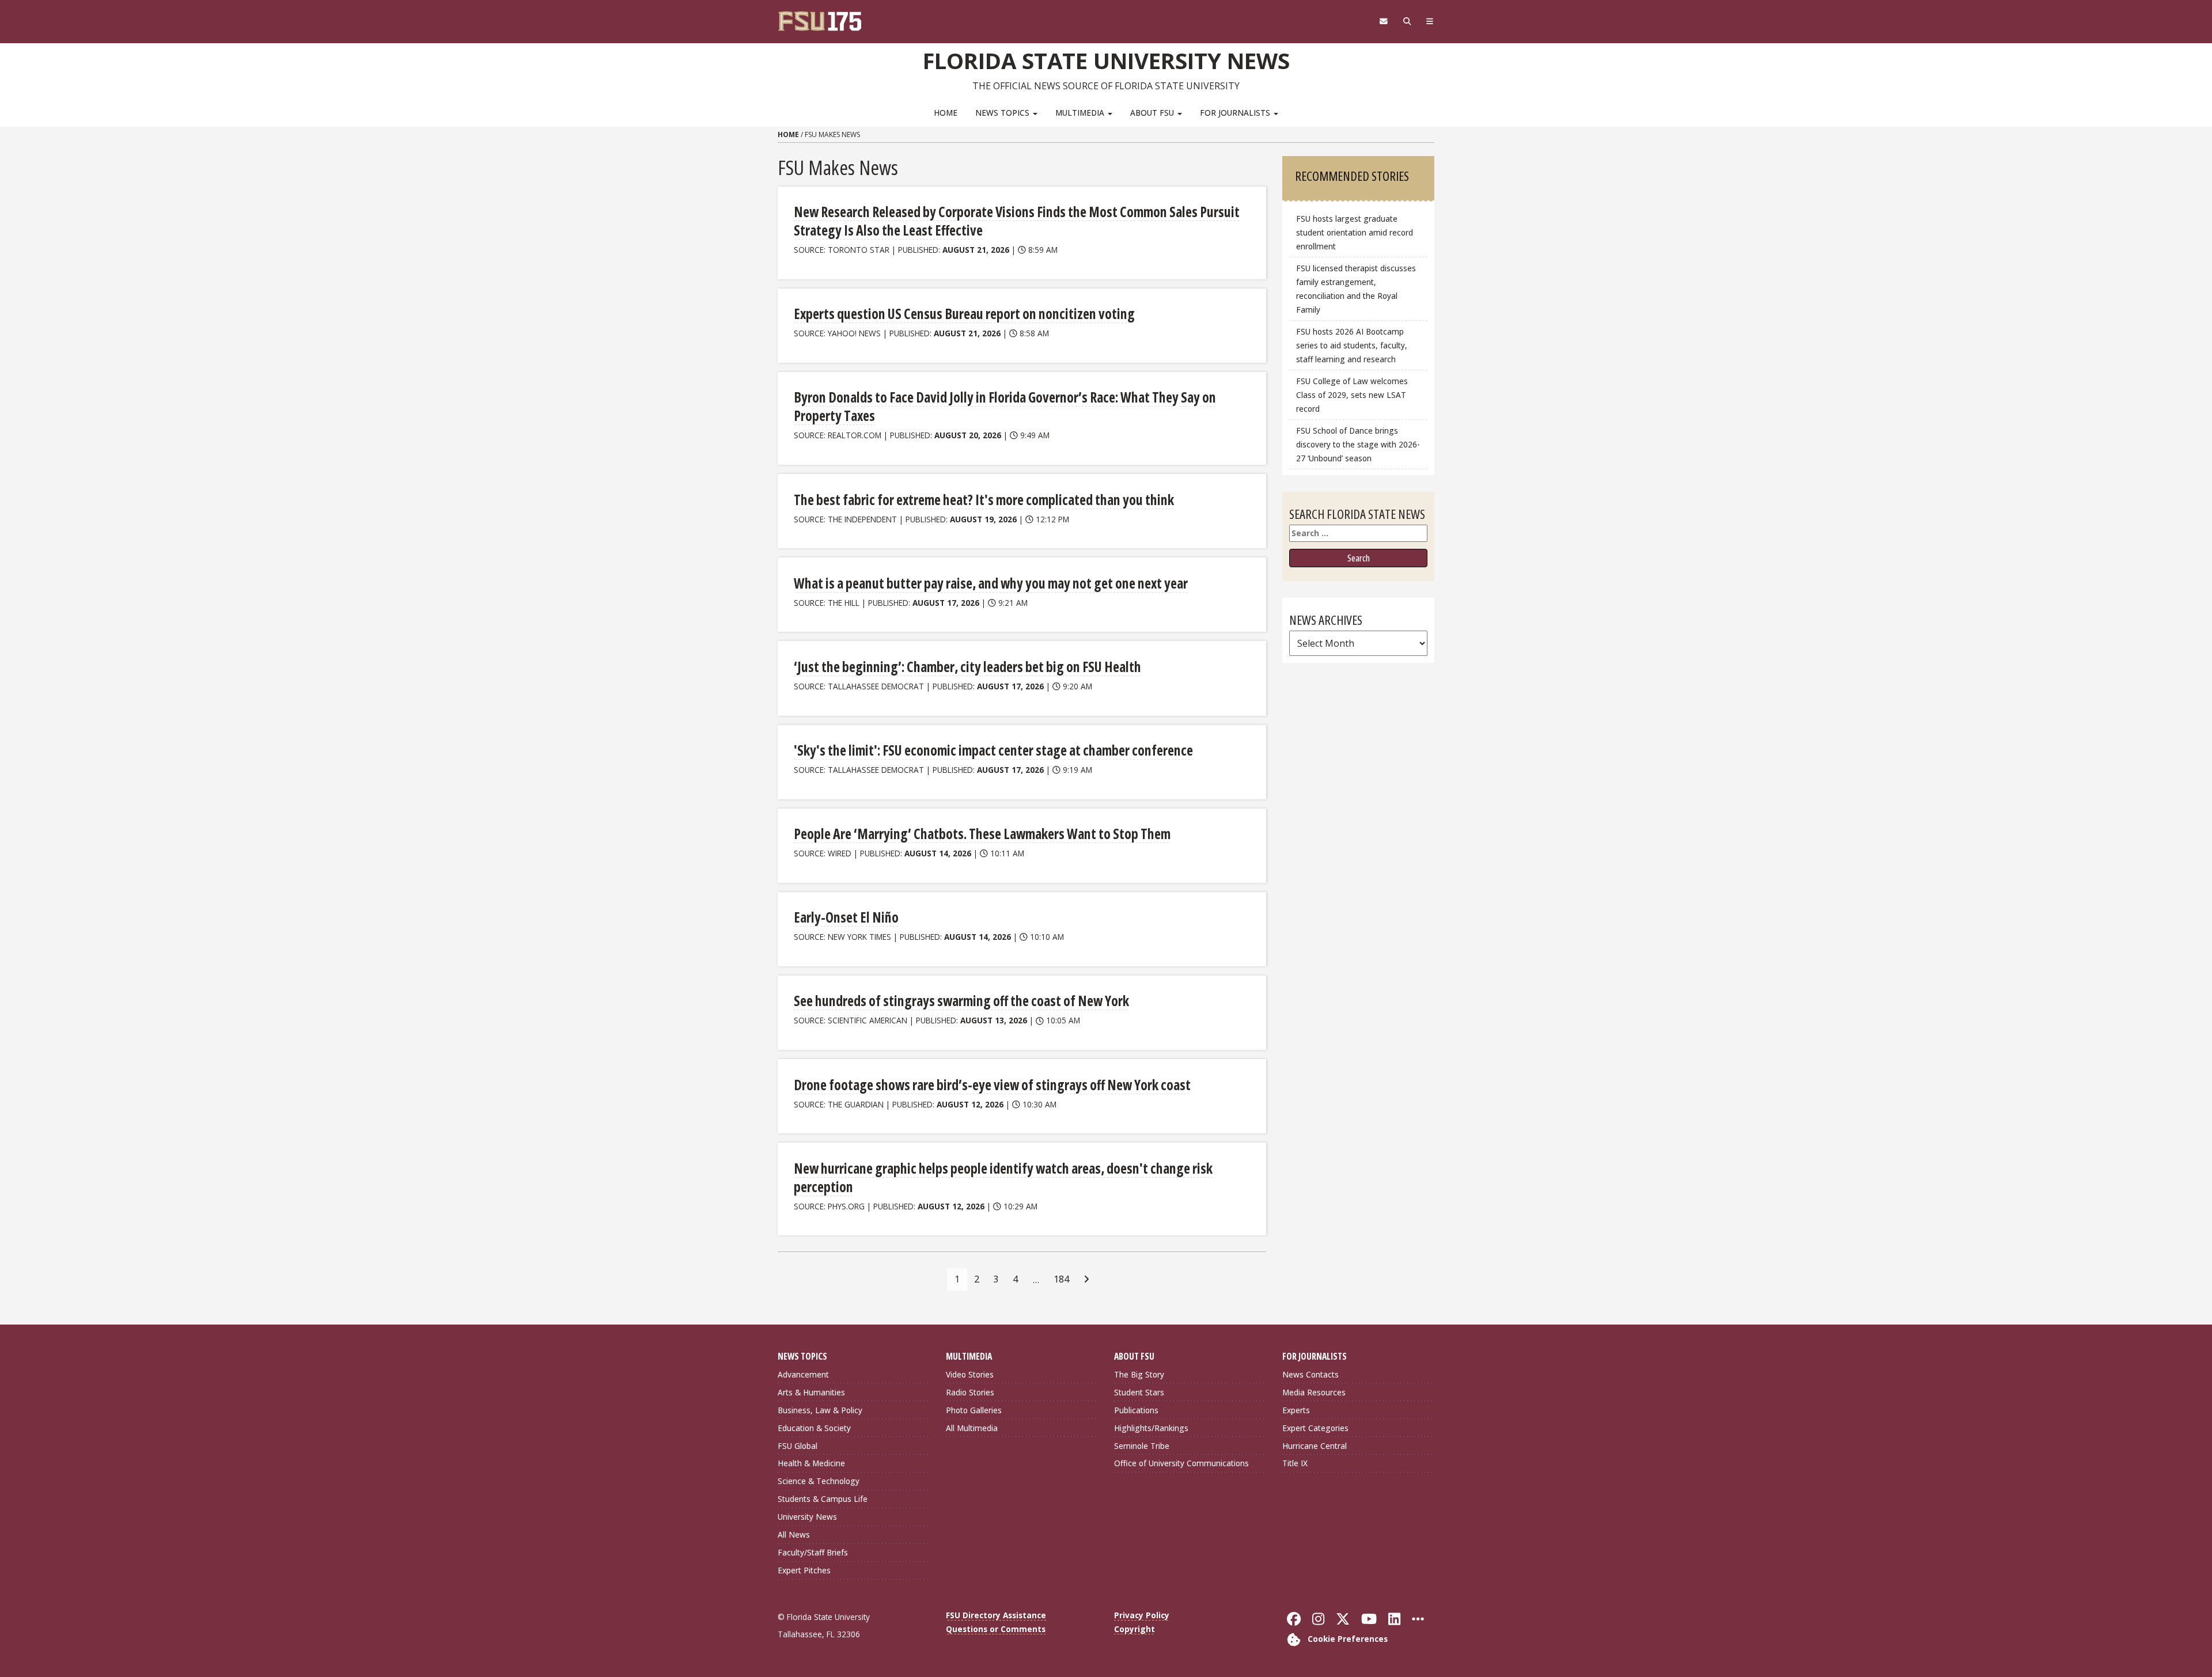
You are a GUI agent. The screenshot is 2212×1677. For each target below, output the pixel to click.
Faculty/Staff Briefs (813, 1552)
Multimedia (1081, 113)
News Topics (1003, 113)
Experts (1296, 1410)
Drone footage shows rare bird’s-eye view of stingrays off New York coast (992, 1085)
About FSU (1153, 113)
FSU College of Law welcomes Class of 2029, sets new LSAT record (1352, 395)
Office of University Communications (1181, 1463)
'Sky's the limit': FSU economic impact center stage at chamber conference (993, 750)
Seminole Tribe (1142, 1446)
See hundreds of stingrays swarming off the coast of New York (961, 1001)
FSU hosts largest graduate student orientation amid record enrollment (1355, 232)
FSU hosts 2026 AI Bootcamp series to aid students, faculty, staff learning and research (1352, 345)
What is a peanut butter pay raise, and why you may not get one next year (991, 583)
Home (946, 113)
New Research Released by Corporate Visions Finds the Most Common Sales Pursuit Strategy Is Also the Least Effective (1017, 221)
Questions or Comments (996, 1629)
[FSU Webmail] (1383, 21)
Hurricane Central (1315, 1446)
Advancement (803, 1374)
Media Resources (1314, 1392)
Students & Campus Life (823, 1499)
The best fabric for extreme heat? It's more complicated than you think (984, 500)
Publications (1136, 1410)
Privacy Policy (1142, 1615)
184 (1061, 1279)
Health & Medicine (811, 1463)
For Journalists (1236, 113)
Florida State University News (1106, 60)
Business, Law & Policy (820, 1410)
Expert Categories (1315, 1428)
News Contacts (1310, 1374)
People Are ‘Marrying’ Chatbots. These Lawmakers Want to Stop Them (982, 834)
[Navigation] (1430, 21)
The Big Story (1139, 1374)
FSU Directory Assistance (996, 1615)
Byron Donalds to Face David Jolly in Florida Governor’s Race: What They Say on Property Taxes (1005, 406)
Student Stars (1139, 1392)
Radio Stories (970, 1392)
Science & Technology (819, 1481)
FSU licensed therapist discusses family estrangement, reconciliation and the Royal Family (1356, 289)
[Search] (1407, 21)
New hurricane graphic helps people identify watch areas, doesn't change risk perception (1003, 1177)
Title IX (1295, 1463)
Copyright (1135, 1629)
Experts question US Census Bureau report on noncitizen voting (964, 314)
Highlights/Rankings (1151, 1428)
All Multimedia (972, 1428)
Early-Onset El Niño (846, 917)
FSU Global (798, 1446)
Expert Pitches (804, 1570)
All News (794, 1534)
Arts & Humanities (811, 1392)
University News (807, 1517)
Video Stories (970, 1374)
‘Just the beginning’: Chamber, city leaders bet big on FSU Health (967, 667)
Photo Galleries (974, 1410)
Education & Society (814, 1428)
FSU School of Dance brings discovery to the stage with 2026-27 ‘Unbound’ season (1358, 444)
